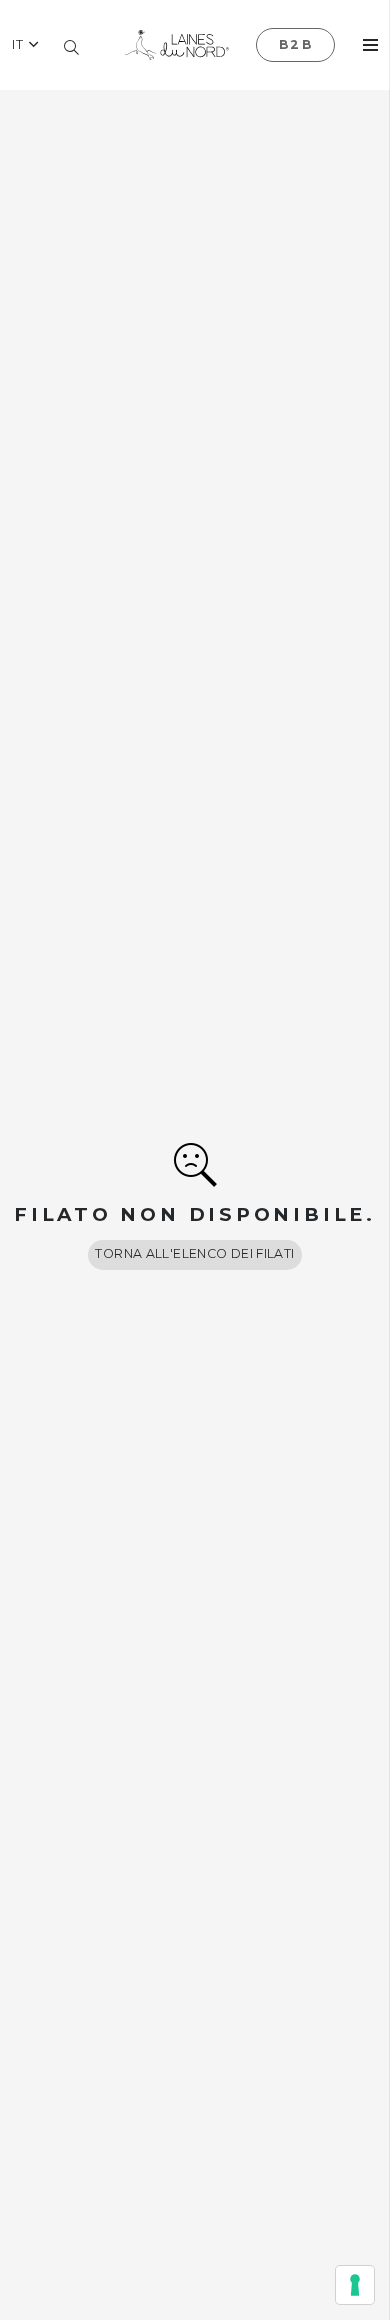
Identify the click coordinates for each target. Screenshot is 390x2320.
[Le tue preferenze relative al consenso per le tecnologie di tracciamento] (355, 2285)
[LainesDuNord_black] (177, 45)
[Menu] (370, 45)
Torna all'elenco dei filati (194, 1253)
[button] (25, 45)
